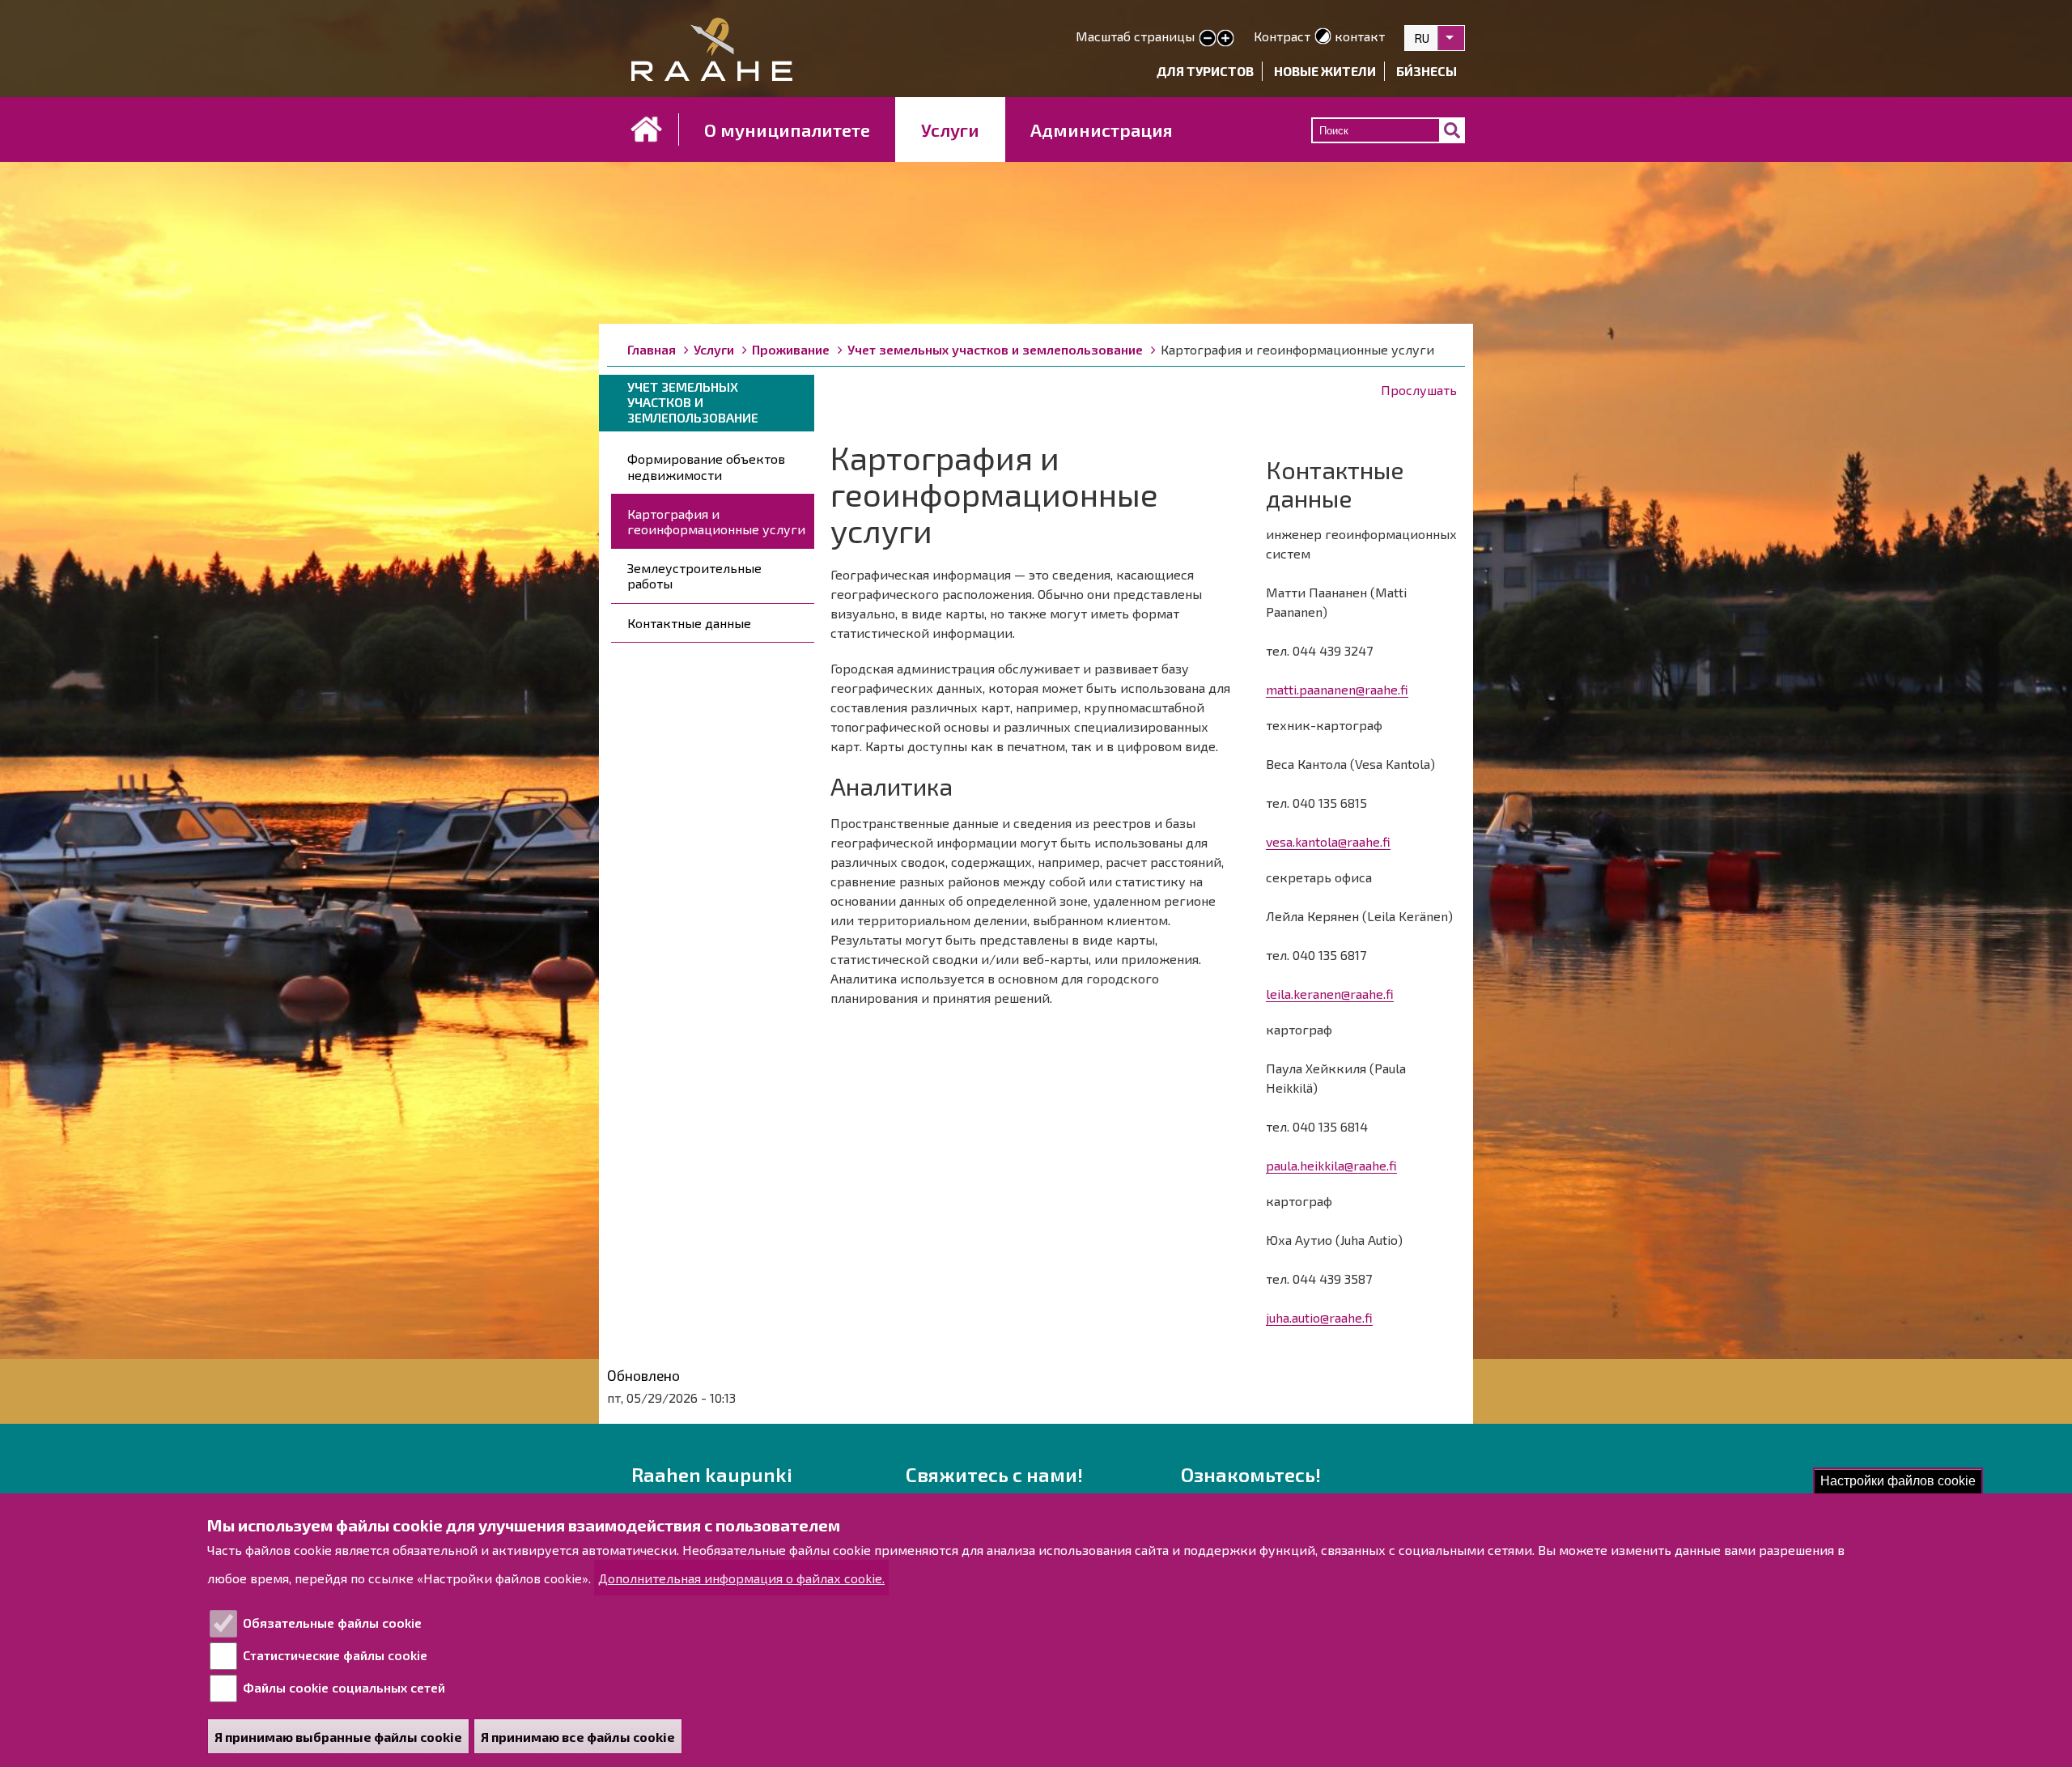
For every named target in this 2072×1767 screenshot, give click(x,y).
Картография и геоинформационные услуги (716, 521)
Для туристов (1205, 71)
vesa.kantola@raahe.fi (1328, 841)
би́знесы (1427, 71)
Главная (652, 349)
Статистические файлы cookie (335, 1655)
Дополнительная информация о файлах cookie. (741, 1578)
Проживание (791, 349)
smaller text (1208, 39)
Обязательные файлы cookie (332, 1623)
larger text (1225, 39)
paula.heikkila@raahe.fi (1331, 1165)
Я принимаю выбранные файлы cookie (338, 1737)
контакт (1360, 36)
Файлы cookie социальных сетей (344, 1687)
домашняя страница (647, 130)
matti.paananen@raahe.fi (1337, 689)
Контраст (1282, 36)
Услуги (950, 130)
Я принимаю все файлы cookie (578, 1737)
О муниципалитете (787, 130)
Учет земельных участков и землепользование (995, 349)
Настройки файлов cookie (1898, 1481)
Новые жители (1325, 71)
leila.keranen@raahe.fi (1330, 994)
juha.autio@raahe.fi (1319, 1317)
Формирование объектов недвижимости (706, 466)
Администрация (1102, 130)
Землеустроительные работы (694, 576)
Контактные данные (689, 623)
